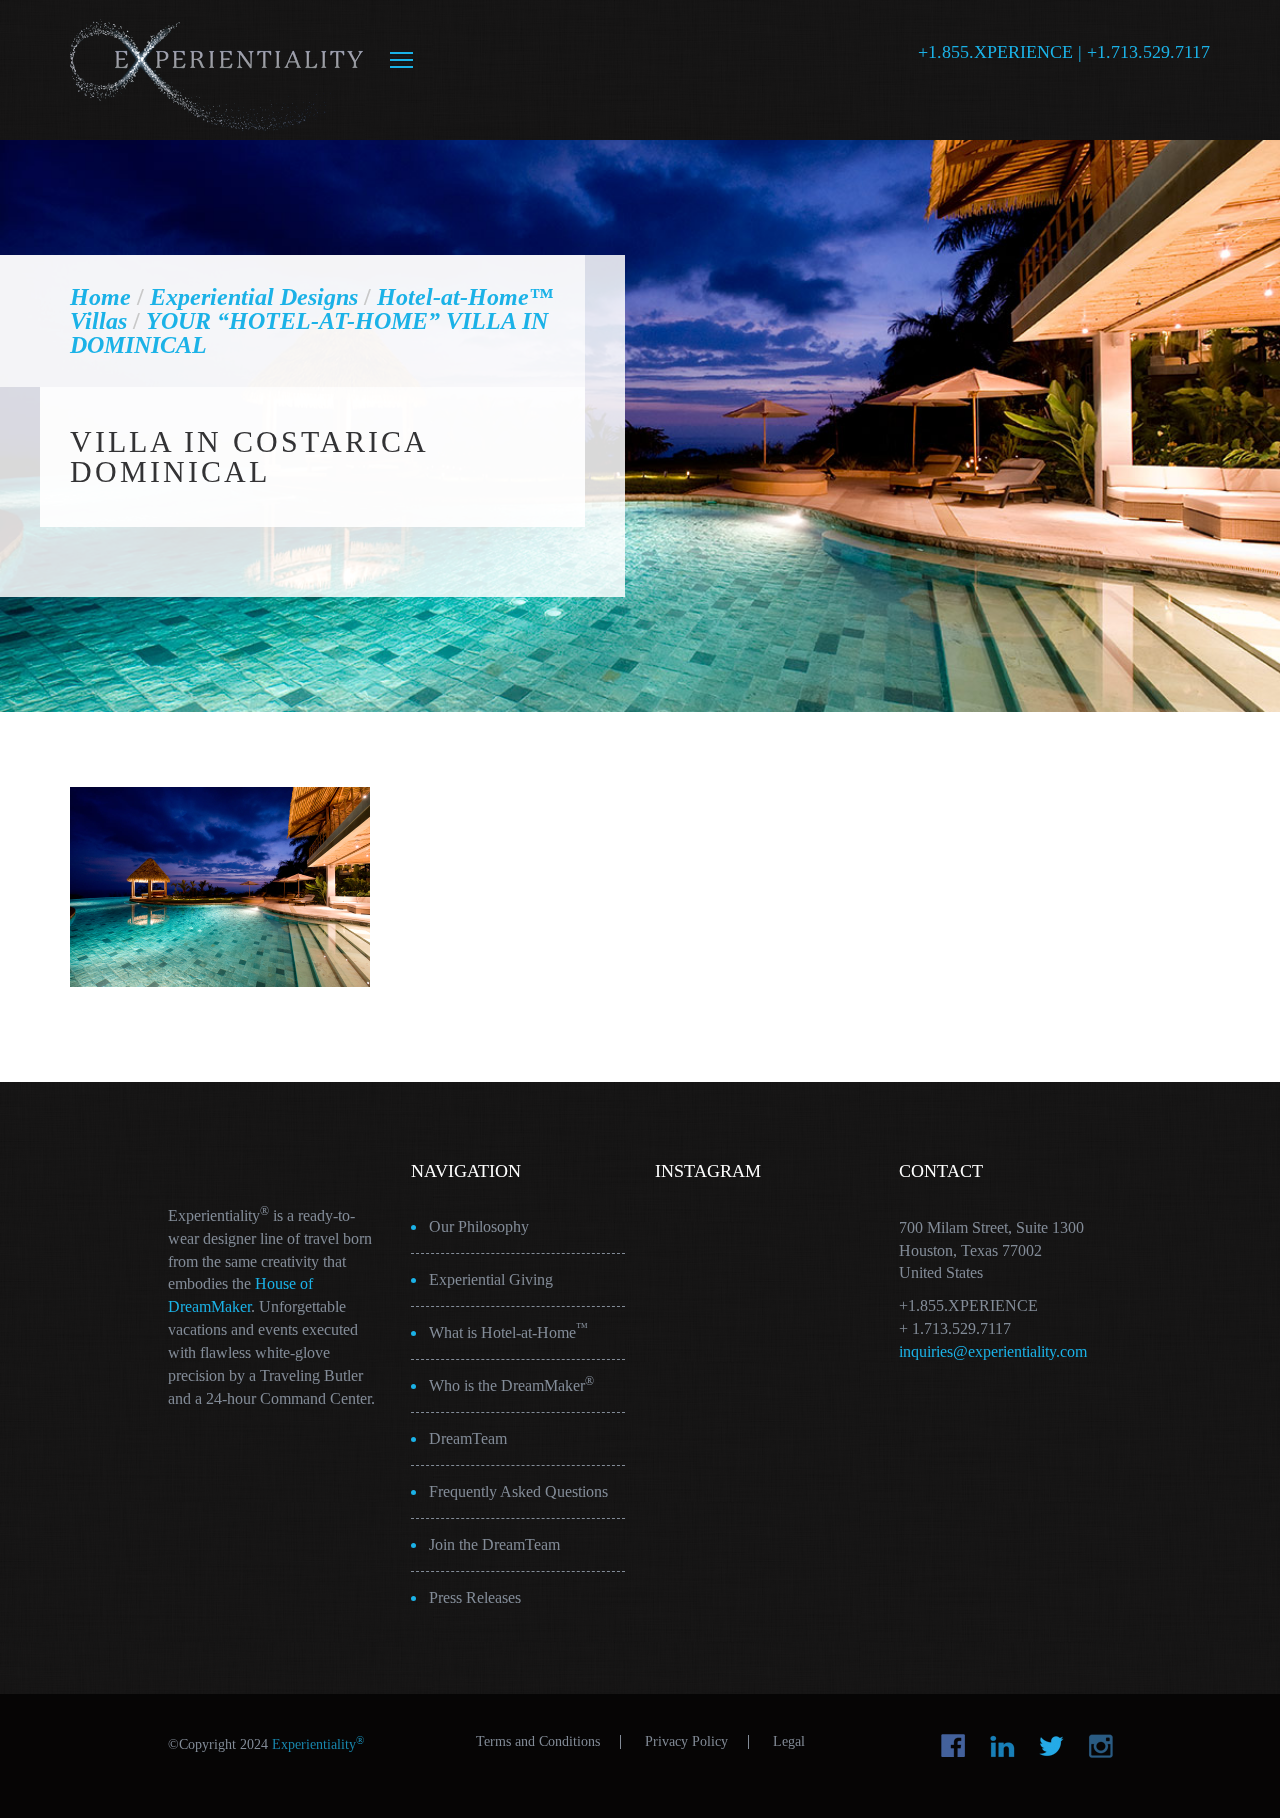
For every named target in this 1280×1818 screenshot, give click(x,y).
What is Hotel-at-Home (508, 1331)
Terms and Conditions (538, 1742)
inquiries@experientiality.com (993, 1351)
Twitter (1051, 1746)
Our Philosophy (479, 1226)
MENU (401, 60)
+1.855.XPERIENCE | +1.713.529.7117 (1064, 52)
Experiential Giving (491, 1279)
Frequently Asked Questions (518, 1491)
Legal (789, 1742)
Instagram (1100, 1746)
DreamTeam (468, 1438)
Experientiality (217, 70)
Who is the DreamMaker (511, 1384)
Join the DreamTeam (494, 1544)
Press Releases (475, 1597)
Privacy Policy (686, 1742)
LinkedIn (1002, 1746)
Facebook (953, 1746)
